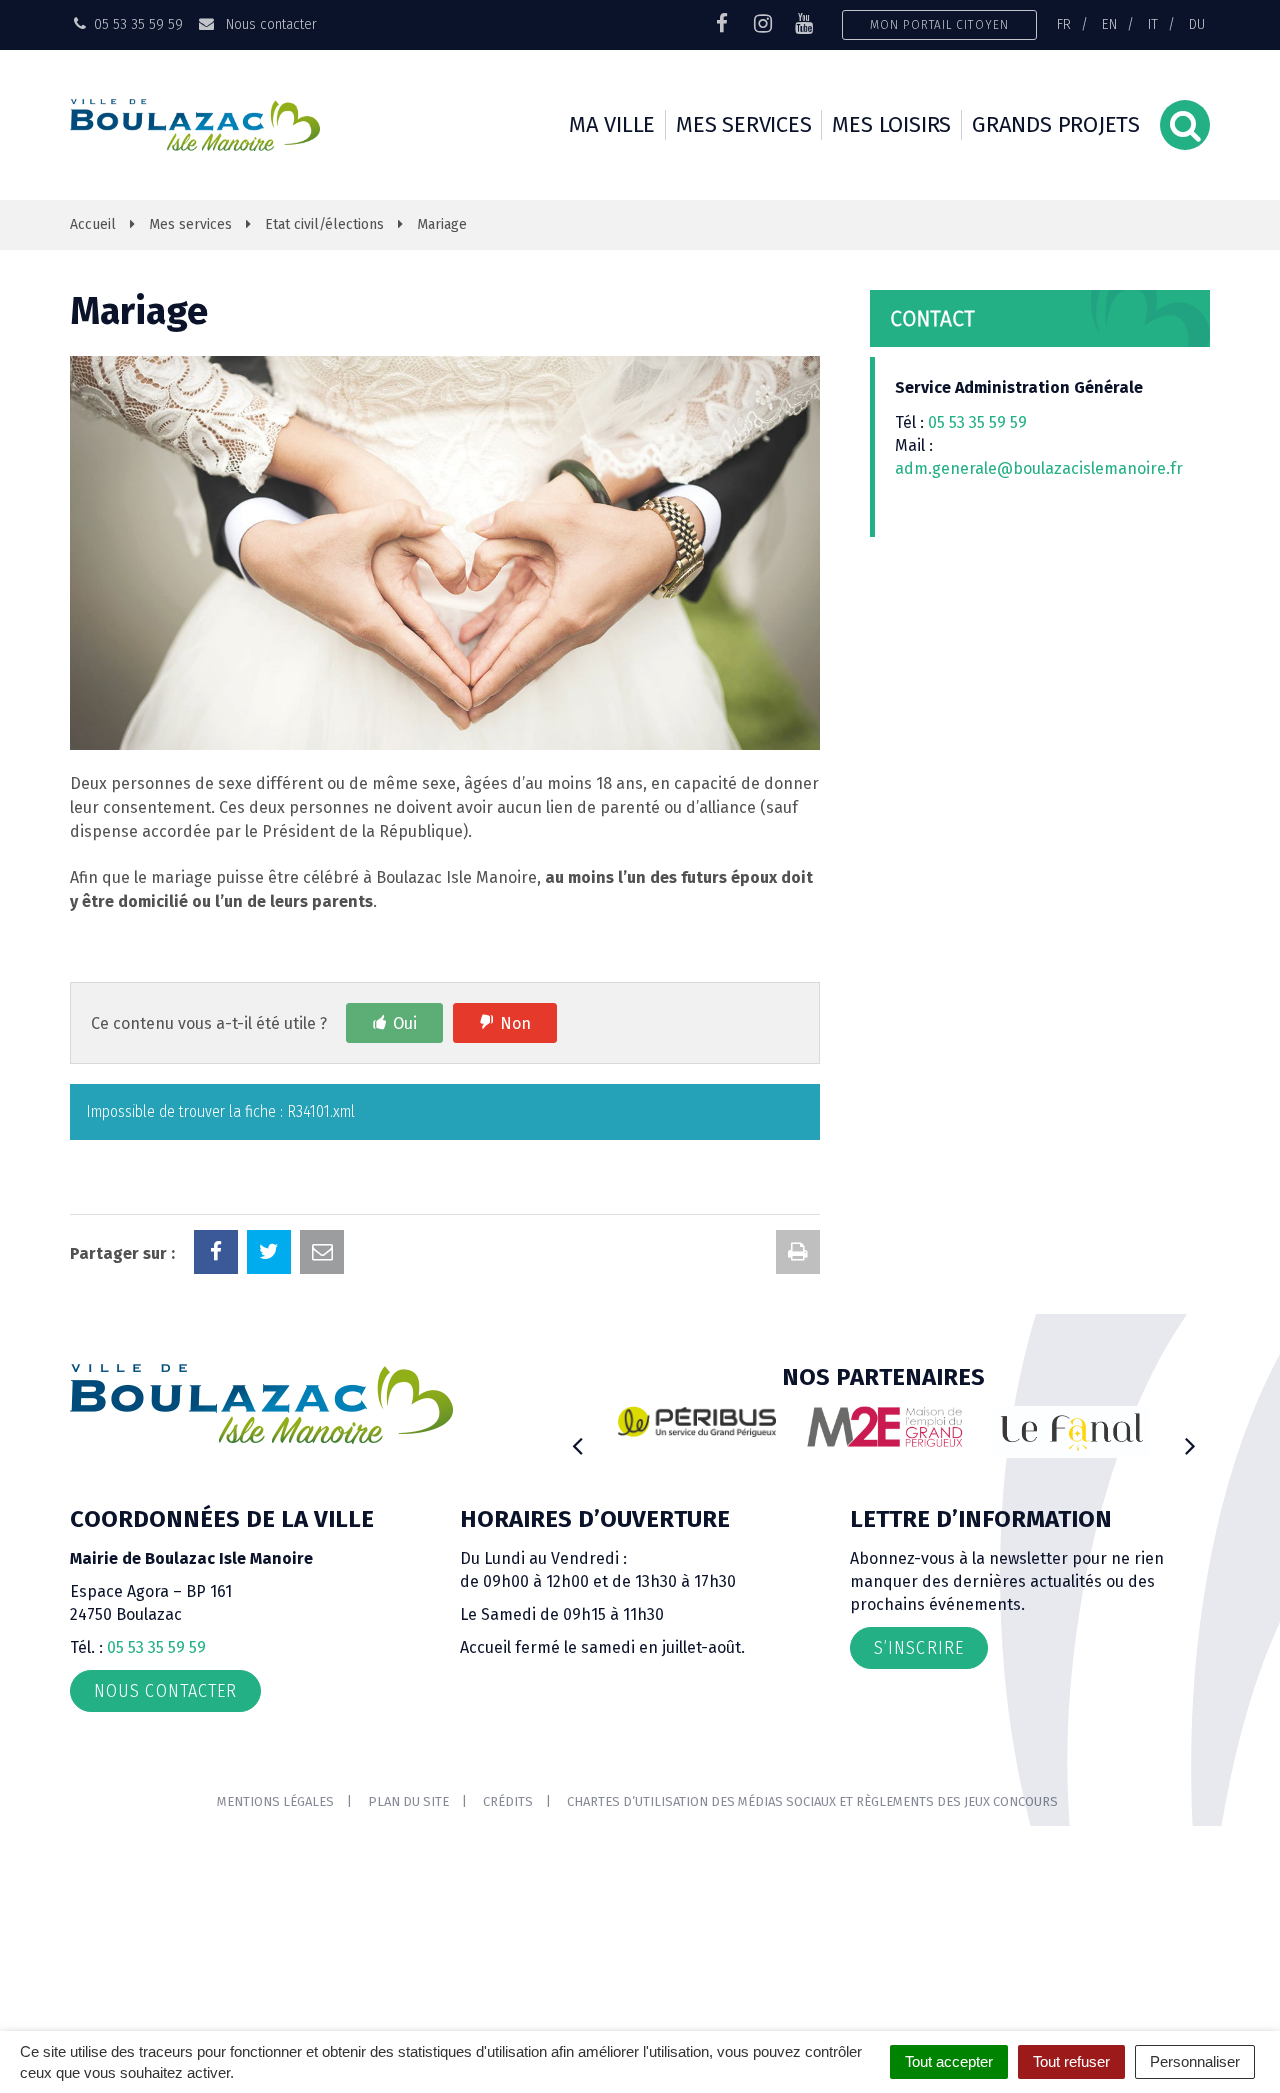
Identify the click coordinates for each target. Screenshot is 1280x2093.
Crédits (508, 1801)
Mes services (743, 124)
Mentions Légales (275, 1801)
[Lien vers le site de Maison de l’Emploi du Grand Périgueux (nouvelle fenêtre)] (885, 1427)
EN (1109, 24)
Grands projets (1056, 124)
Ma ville (612, 124)
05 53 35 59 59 (977, 422)
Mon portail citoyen (939, 24)
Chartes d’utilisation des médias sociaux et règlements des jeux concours (812, 1801)
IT (1153, 24)
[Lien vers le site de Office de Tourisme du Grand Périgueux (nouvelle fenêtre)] (1072, 1432)
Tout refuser (1071, 2061)
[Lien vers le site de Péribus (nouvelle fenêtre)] (697, 1422)
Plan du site (408, 1801)
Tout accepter (949, 2061)
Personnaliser (1195, 2061)
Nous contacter (269, 24)
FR (1064, 24)
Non (515, 1023)
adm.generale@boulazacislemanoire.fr (1039, 468)
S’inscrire (919, 1648)
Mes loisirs (891, 124)
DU (1197, 24)
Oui (405, 1023)
